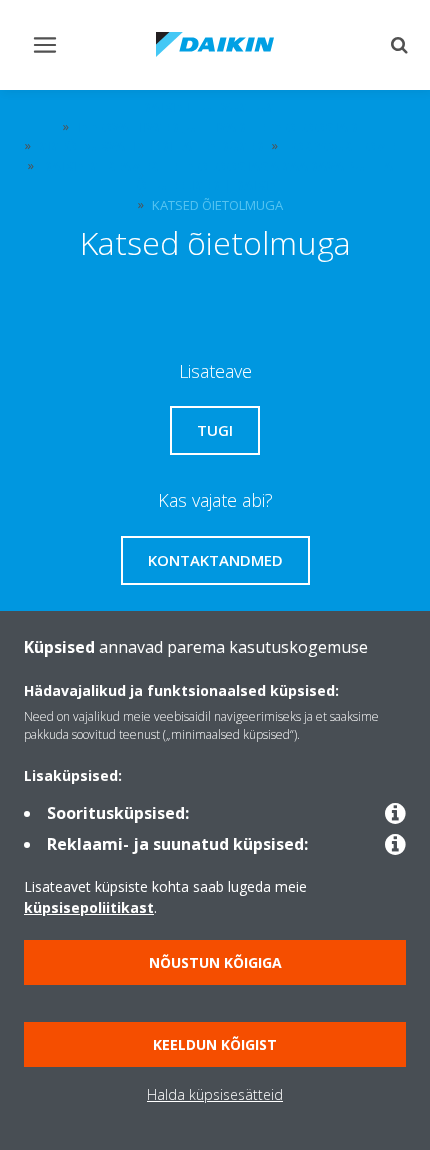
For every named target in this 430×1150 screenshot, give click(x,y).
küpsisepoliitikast (89, 907)
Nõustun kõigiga (215, 962)
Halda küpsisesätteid (215, 1094)
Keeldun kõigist (215, 1044)
